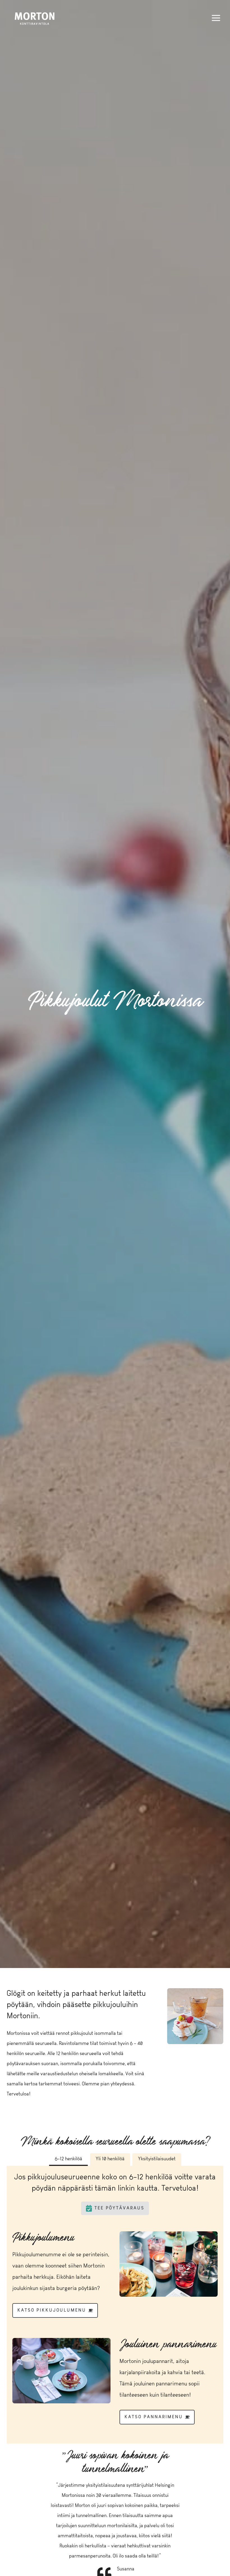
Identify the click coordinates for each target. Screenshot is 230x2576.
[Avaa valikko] (216, 18)
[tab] (68, 2160)
